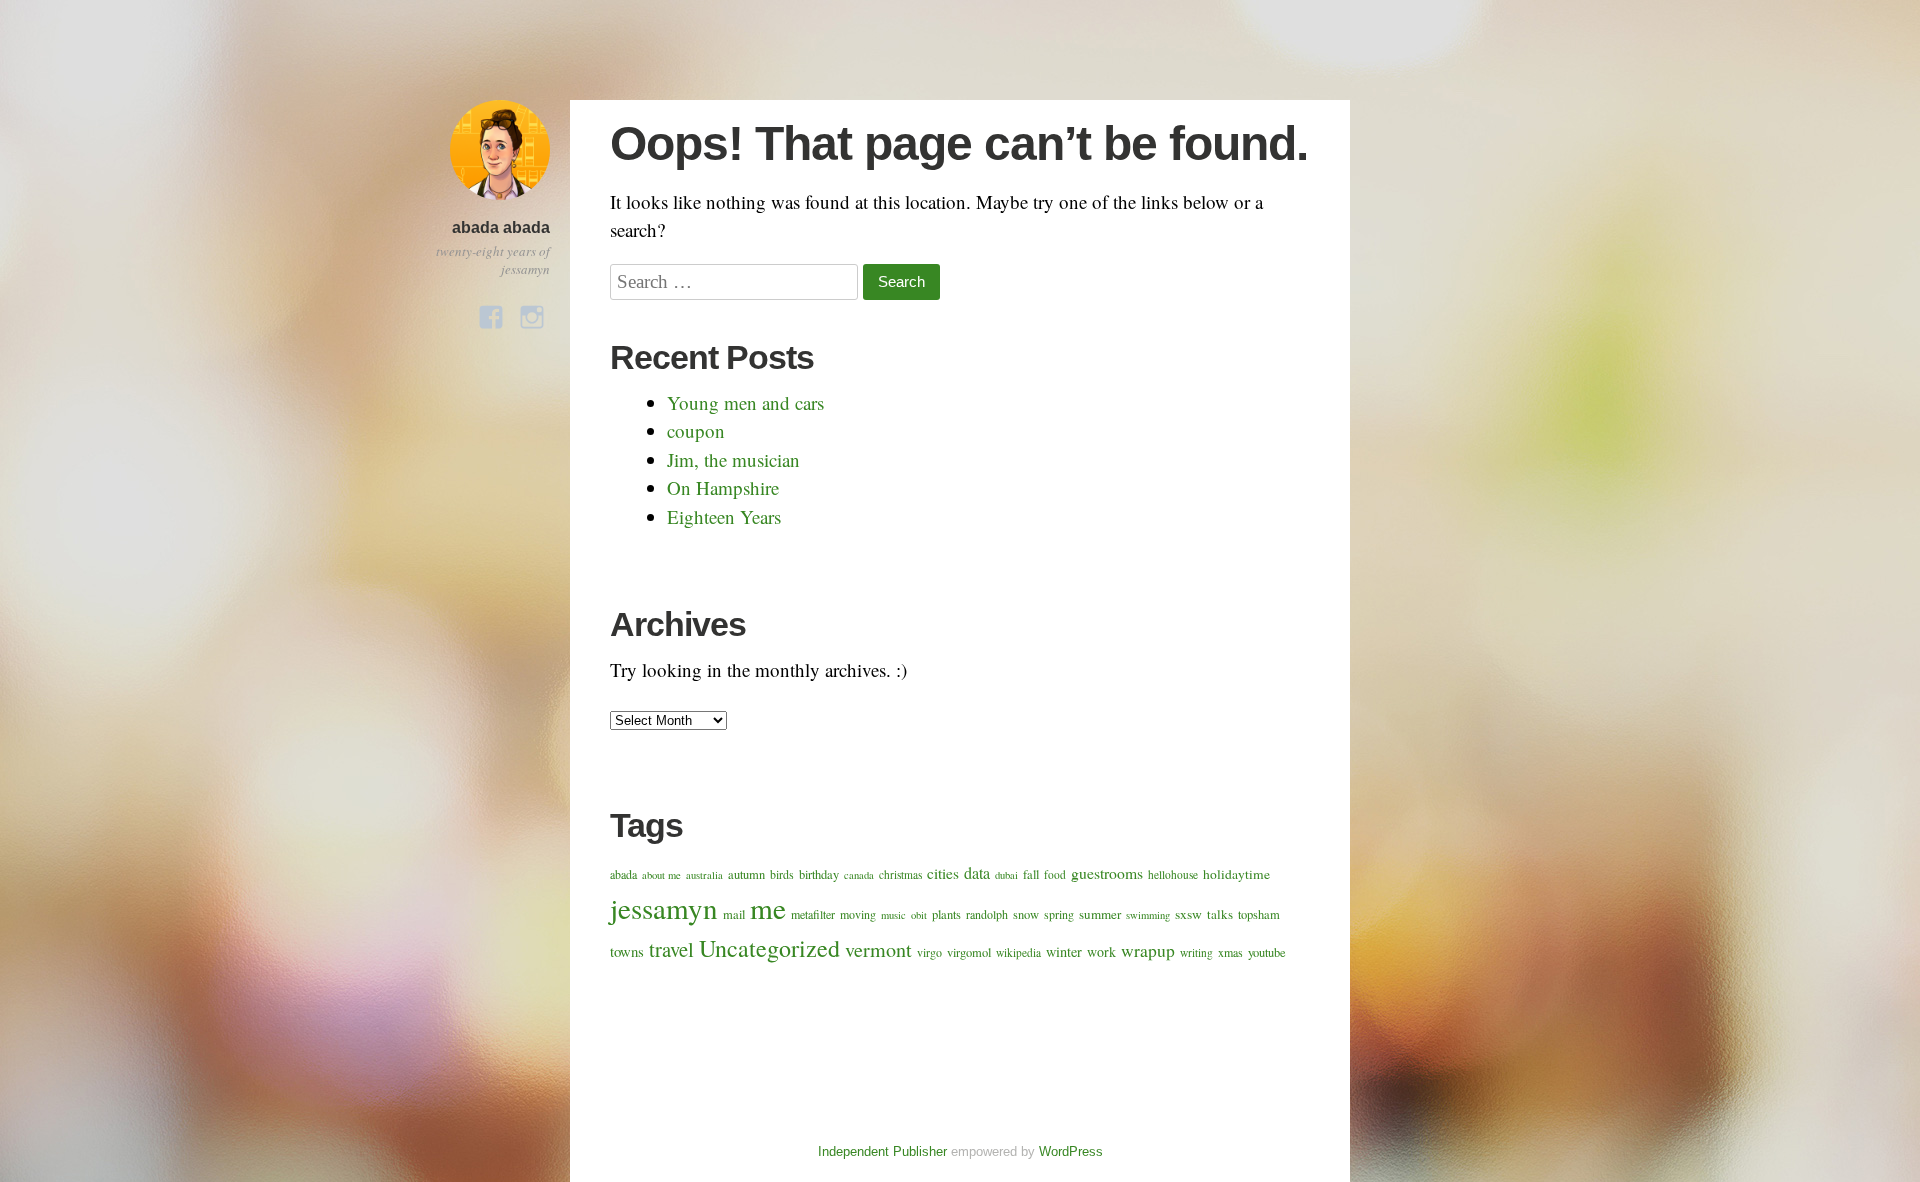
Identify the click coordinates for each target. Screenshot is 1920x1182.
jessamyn (664, 907)
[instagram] (532, 311)
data (977, 873)
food (1055, 874)
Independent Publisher (882, 1151)
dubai (1006, 875)
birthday (819, 874)
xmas (1230, 952)
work (1101, 951)
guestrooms (1107, 872)
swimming (1148, 915)
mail (734, 914)
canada (859, 875)
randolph (987, 914)
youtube (1267, 952)
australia (704, 875)
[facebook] (491, 311)
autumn (746, 874)
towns (627, 951)
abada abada (501, 227)
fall (1031, 874)
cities (943, 873)
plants (946, 914)
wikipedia (1018, 952)
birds (782, 874)
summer (1100, 914)
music (893, 915)
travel (671, 949)
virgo (929, 952)
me (768, 907)
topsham (1259, 914)
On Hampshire (723, 487)
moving (858, 914)
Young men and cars (745, 402)
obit (919, 915)
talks (1220, 914)
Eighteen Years (724, 516)
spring (1059, 914)
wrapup (1148, 950)
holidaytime (1236, 874)
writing (1196, 952)
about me (661, 875)
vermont (878, 949)
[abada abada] (500, 202)
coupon (696, 430)
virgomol (969, 952)
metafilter (813, 914)
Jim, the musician (733, 459)
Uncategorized (769, 948)
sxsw (1188, 914)
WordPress (1071, 1151)
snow (1026, 914)
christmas (900, 874)
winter (1064, 951)
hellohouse (1173, 874)
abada (623, 874)
